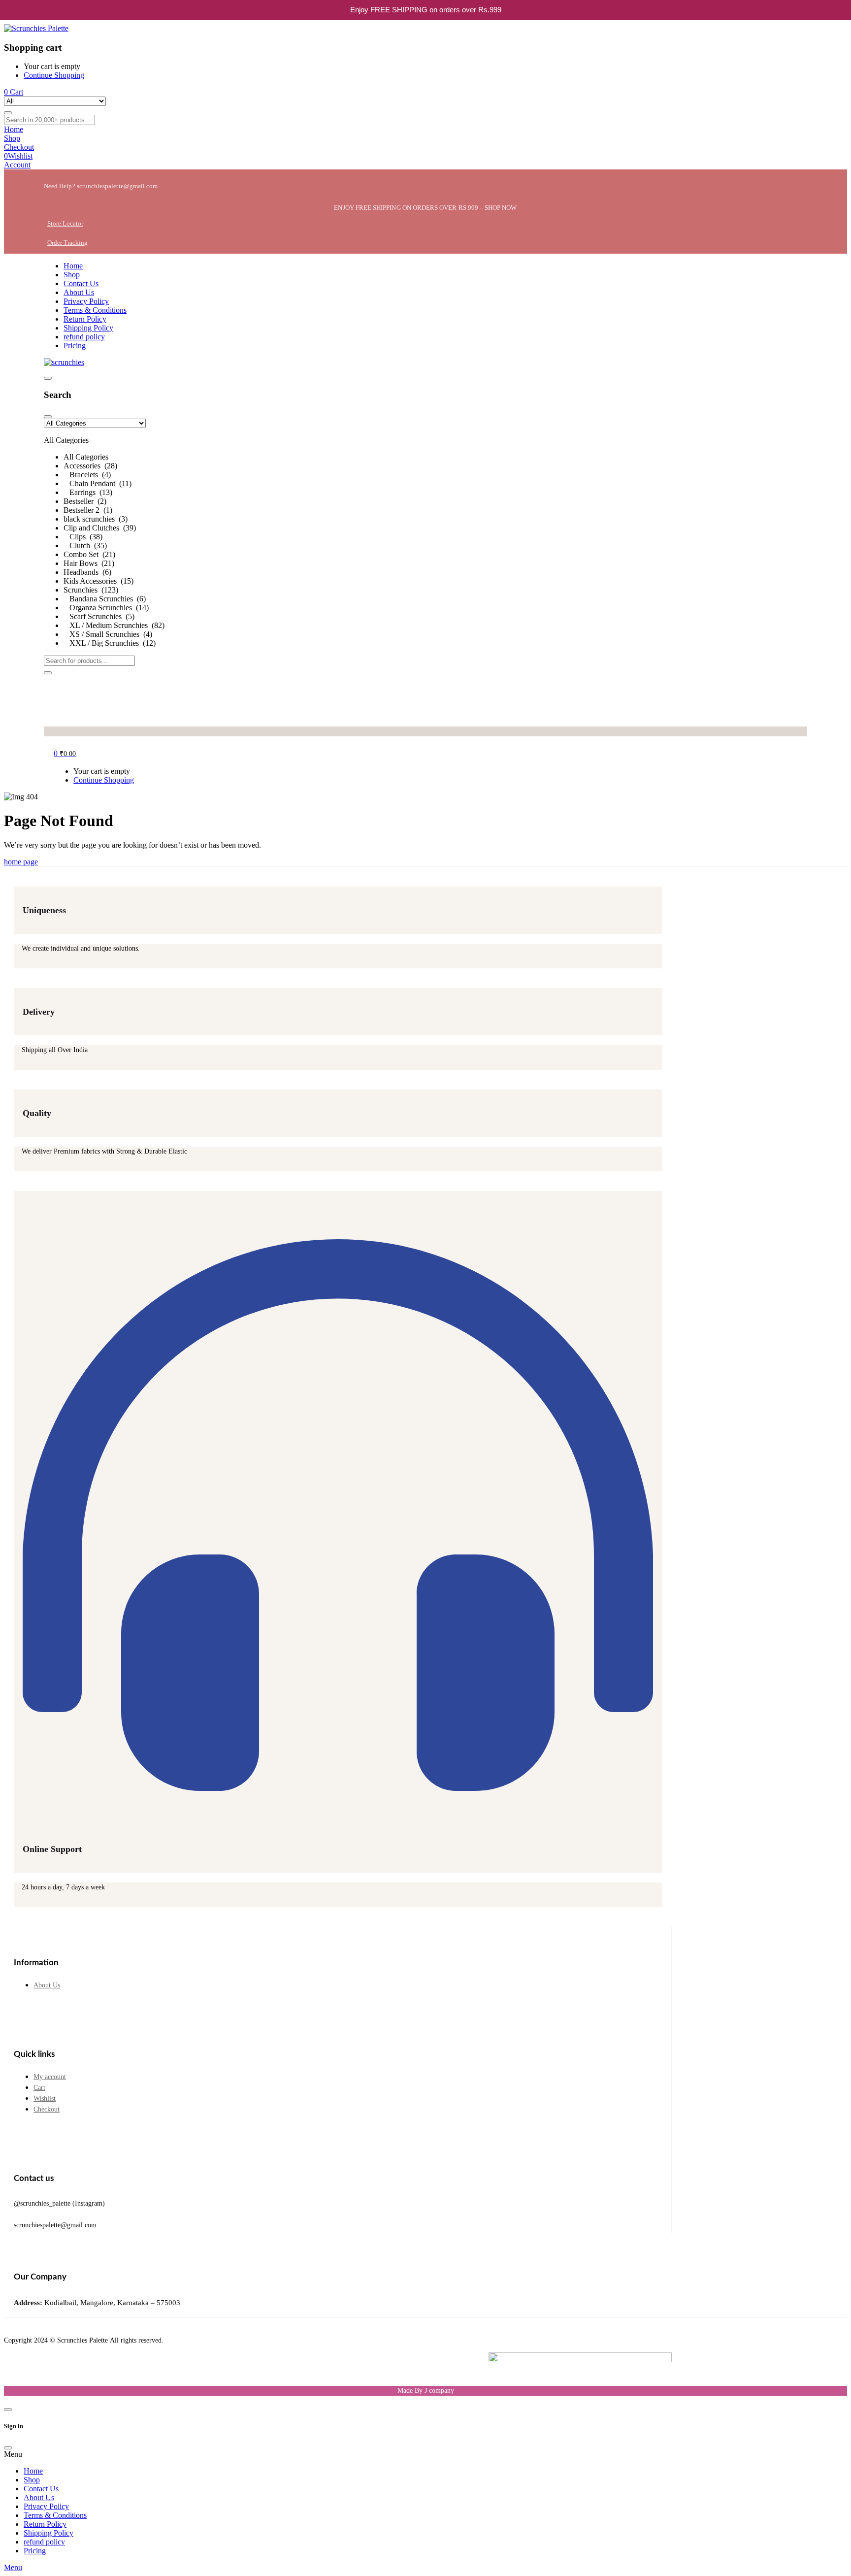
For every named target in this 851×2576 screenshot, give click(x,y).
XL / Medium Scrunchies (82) (114, 625)
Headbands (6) (87, 572)
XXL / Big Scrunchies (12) (110, 643)
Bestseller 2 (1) (88, 510)
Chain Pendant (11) (98, 483)
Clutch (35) (85, 545)
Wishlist (45, 2098)
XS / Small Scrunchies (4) (108, 634)
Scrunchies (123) (91, 590)
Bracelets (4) (87, 475)
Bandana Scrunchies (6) (105, 599)
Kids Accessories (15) (98, 581)
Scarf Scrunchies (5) (99, 616)
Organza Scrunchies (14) (106, 608)
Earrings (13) (88, 492)
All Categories (86, 457)
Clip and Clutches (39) (100, 528)
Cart (39, 2088)
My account (50, 2077)
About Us (47, 1985)
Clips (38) (83, 537)
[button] (425, 533)
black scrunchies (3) (96, 519)
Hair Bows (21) (89, 563)
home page (21, 862)
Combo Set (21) (89, 554)
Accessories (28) (90, 466)
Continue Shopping (54, 75)
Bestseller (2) (85, 501)
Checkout (47, 2109)
